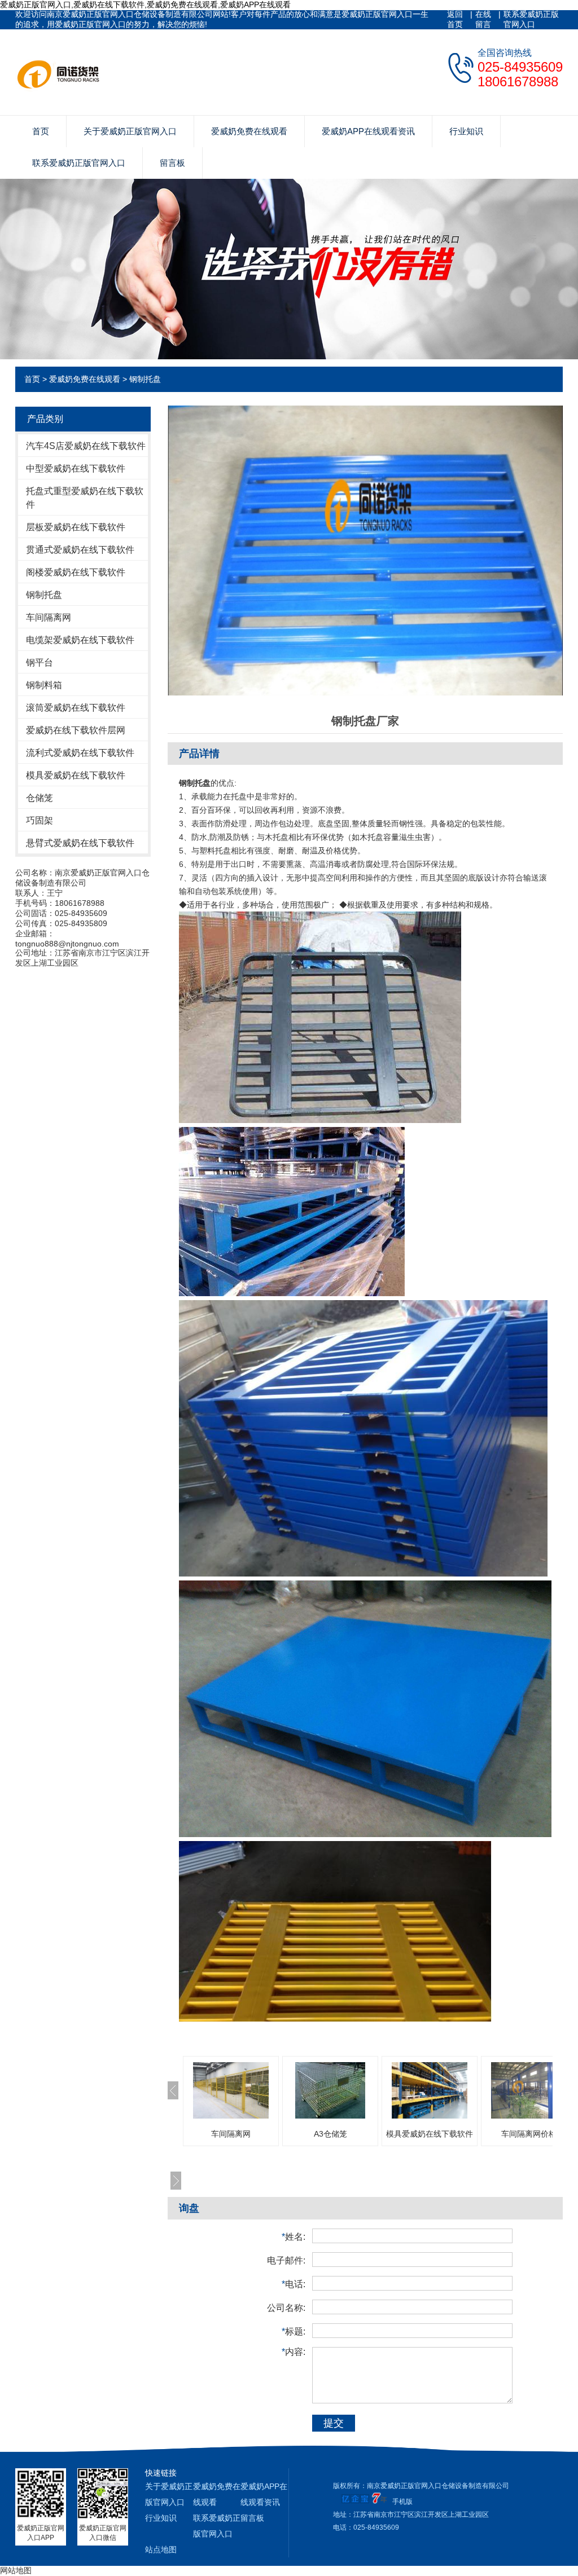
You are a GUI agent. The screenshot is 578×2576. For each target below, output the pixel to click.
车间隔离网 (49, 617)
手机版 (402, 2502)
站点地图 (161, 2549)
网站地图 (16, 2570)
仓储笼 (40, 798)
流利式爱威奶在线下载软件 (80, 753)
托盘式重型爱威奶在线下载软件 (85, 498)
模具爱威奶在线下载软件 (76, 775)
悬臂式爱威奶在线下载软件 (80, 843)
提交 (334, 2423)
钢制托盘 (145, 379)
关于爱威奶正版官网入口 (130, 131)
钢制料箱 (44, 685)
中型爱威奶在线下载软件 (76, 468)
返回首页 (455, 19)
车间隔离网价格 (529, 2134)
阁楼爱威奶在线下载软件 (76, 572)
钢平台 (40, 662)
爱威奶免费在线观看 (249, 131)
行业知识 (466, 131)
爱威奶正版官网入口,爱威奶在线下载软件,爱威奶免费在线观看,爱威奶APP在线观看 (145, 5)
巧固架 (40, 820)
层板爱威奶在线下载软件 (76, 527)
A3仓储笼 (330, 2134)
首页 (41, 131)
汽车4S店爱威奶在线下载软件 (86, 446)
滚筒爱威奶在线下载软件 (76, 708)
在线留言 (483, 19)
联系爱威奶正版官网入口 (531, 19)
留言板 (172, 163)
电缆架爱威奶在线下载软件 (80, 640)
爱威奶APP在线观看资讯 (368, 131)
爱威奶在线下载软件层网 (76, 730)
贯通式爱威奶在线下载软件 (80, 550)
